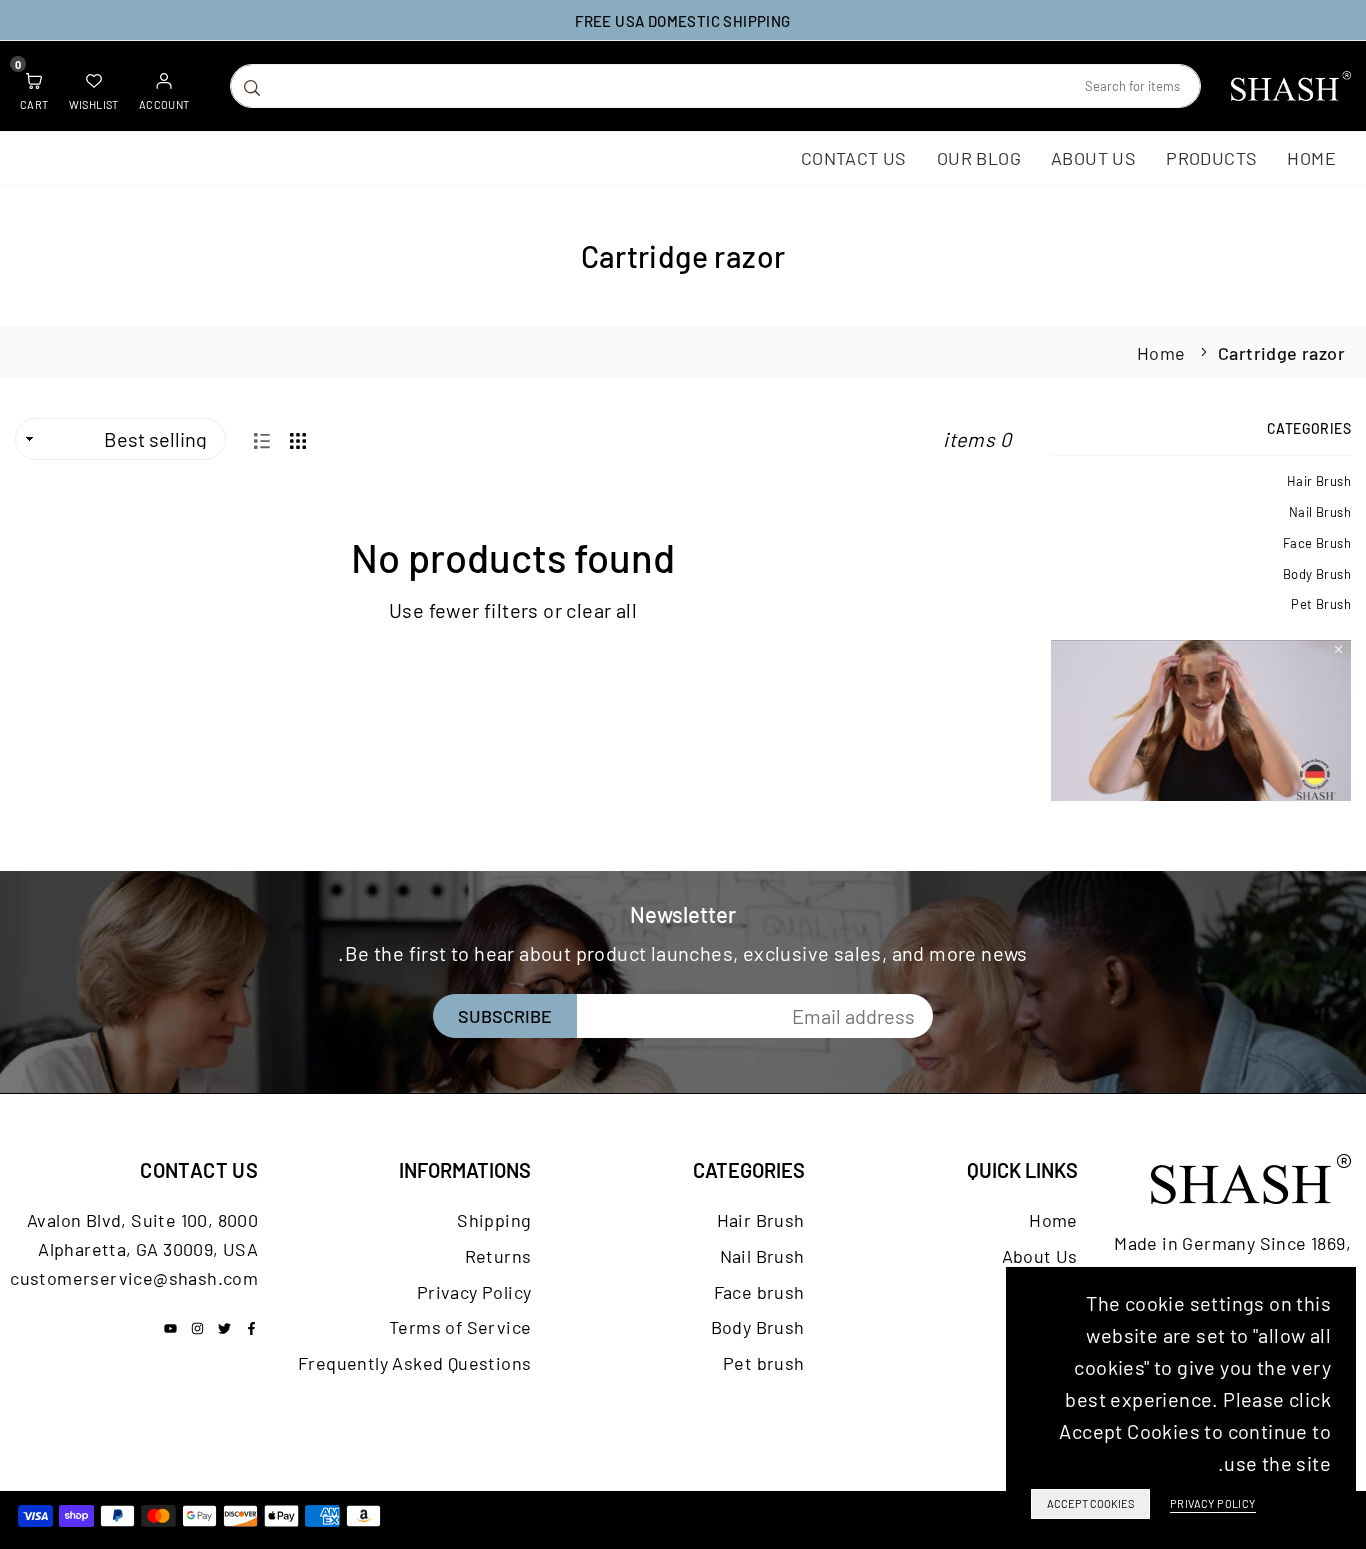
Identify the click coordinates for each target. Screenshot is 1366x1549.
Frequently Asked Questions (414, 1363)
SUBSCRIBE (505, 1016)
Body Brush (1317, 574)
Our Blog (979, 158)
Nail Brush (1320, 512)
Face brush (1317, 543)
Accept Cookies (1090, 1503)
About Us (1093, 158)
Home (1311, 158)
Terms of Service (460, 1327)
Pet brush (1321, 604)
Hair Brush (1319, 481)
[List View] (262, 438)
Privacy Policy (474, 1292)
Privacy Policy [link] (1213, 1503)
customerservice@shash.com (134, 1278)
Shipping (494, 1220)
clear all (601, 610)
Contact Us (854, 158)
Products (1211, 158)
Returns (498, 1256)
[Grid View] (298, 438)
